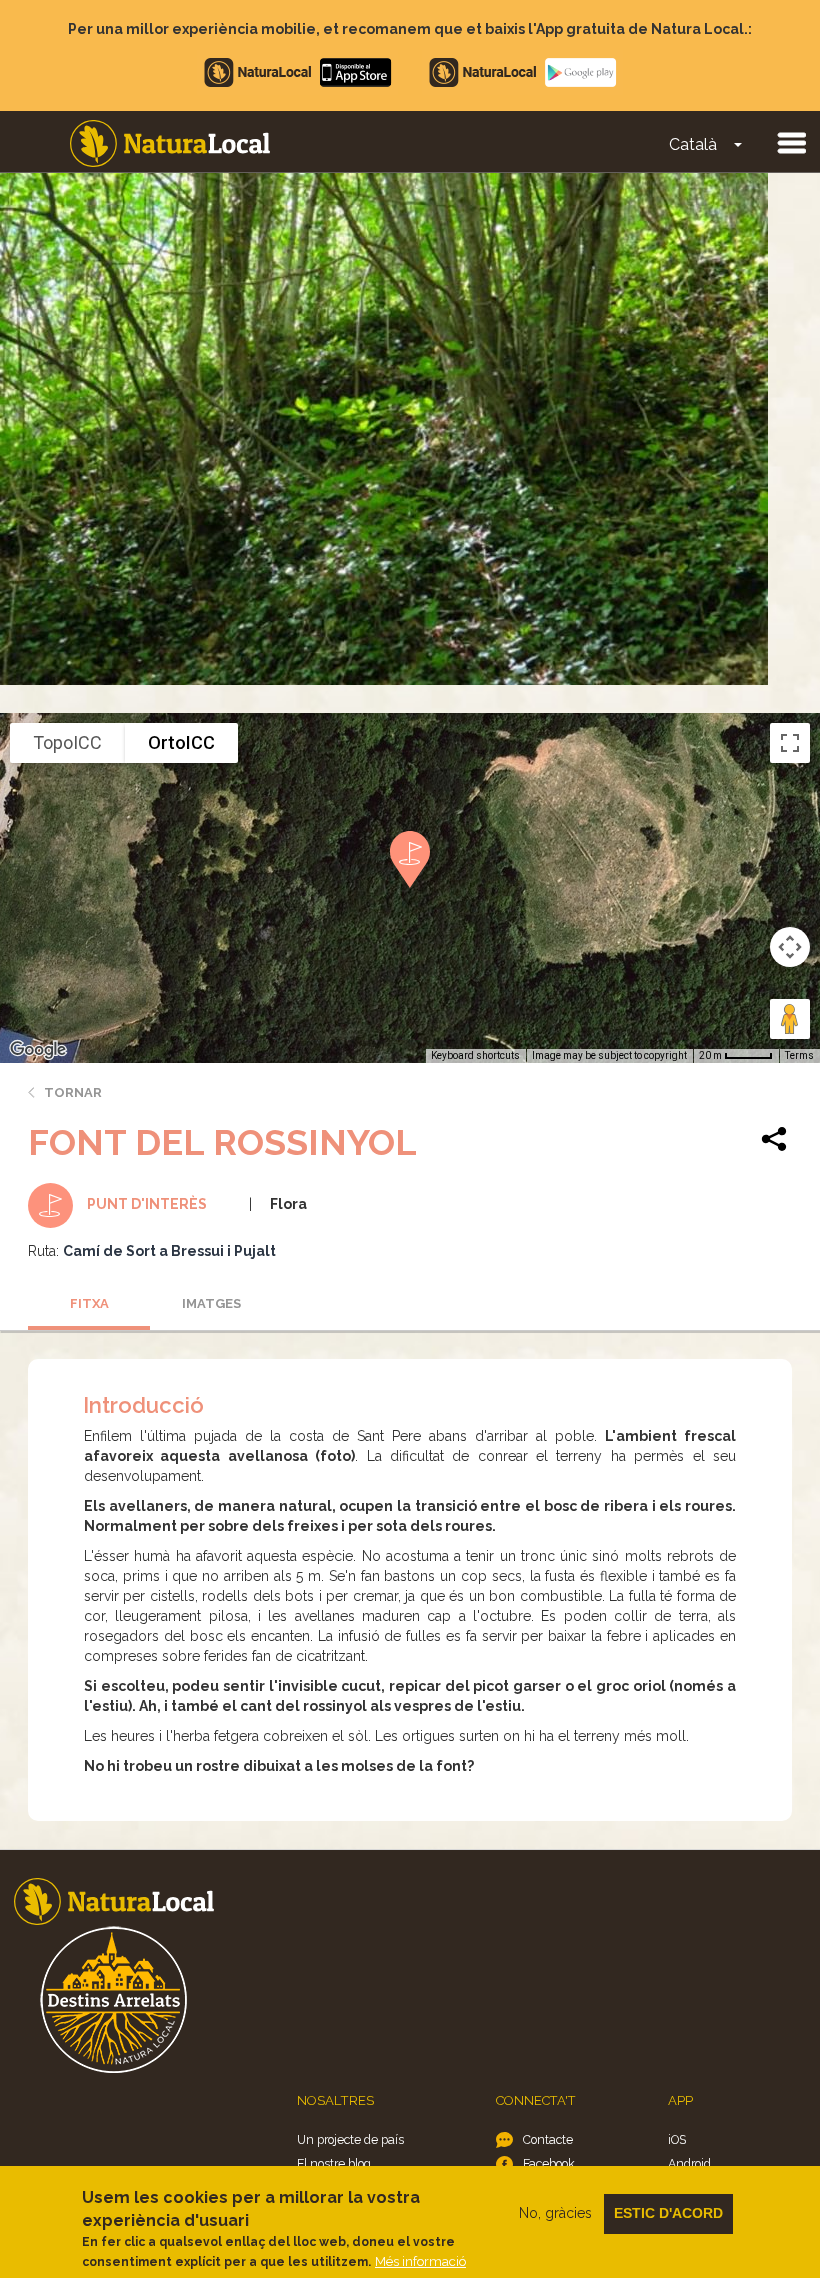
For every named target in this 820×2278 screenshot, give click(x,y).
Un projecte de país (350, 2139)
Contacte (548, 2139)
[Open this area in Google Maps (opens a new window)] (38, 1050)
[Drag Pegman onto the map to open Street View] (790, 1019)
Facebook (549, 2163)
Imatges (211, 1303)
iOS (677, 2139)
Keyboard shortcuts (475, 1055)
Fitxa (89, 1303)
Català (693, 144)
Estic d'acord (668, 2213)
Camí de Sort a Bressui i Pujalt (169, 1251)
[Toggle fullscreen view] (790, 743)
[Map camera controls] (790, 947)
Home (170, 143)
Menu (791, 142)
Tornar (73, 1092)
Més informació (420, 2261)
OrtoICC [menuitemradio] (181, 742)
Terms (799, 1055)
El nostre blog (334, 2163)
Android (689, 2163)
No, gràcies (555, 2213)
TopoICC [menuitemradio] (67, 742)
